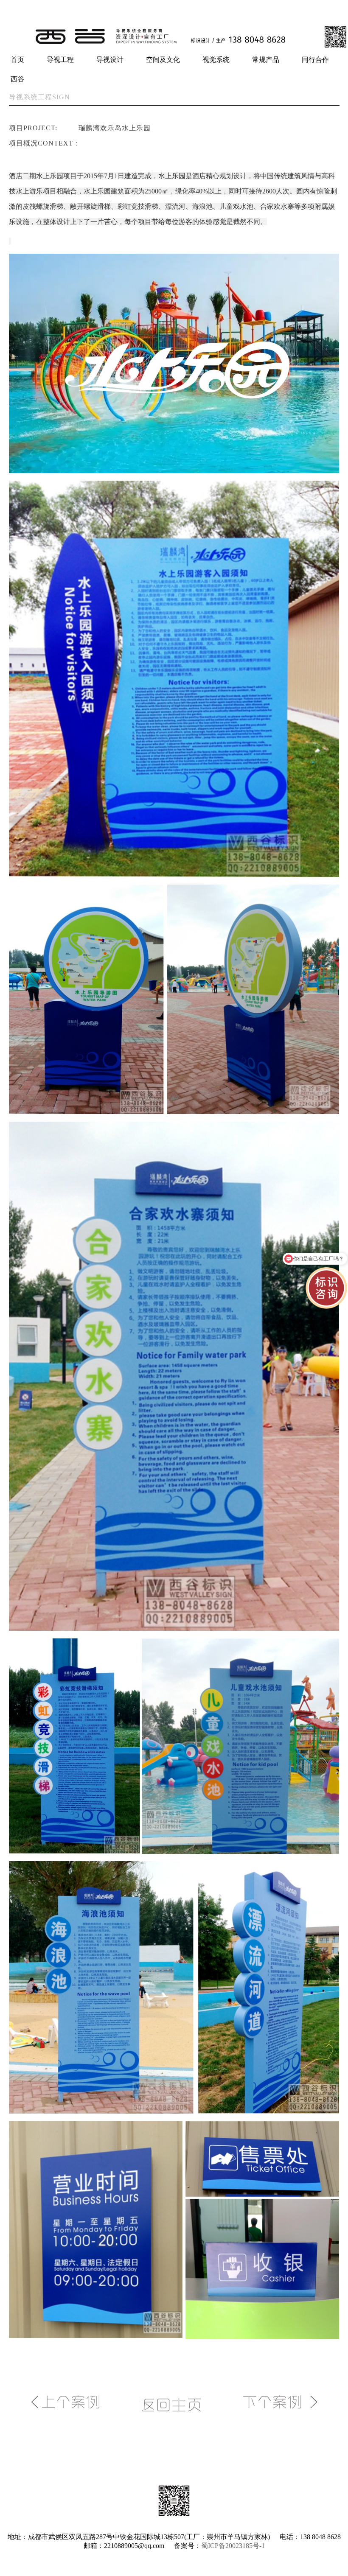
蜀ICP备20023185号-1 (233, 2546)
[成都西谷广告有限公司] (174, 47)
